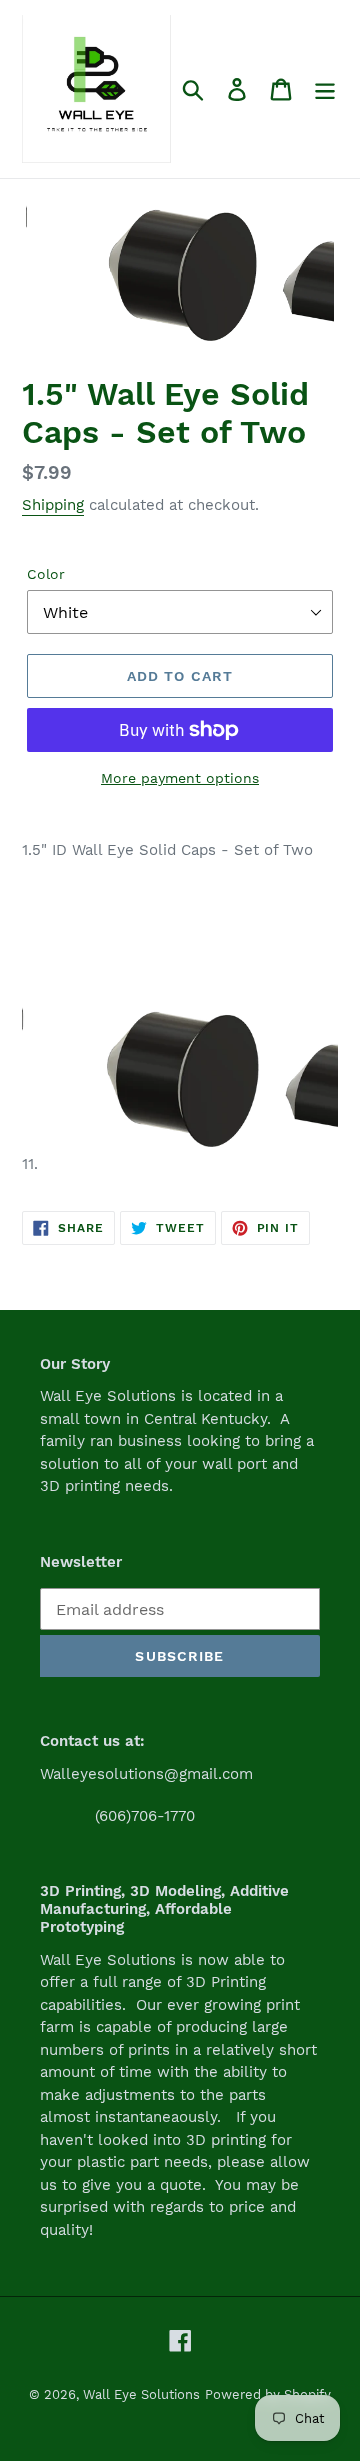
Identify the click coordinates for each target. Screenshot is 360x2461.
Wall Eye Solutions (141, 2394)
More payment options (180, 778)
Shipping (53, 505)
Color (46, 574)
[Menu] (325, 89)
